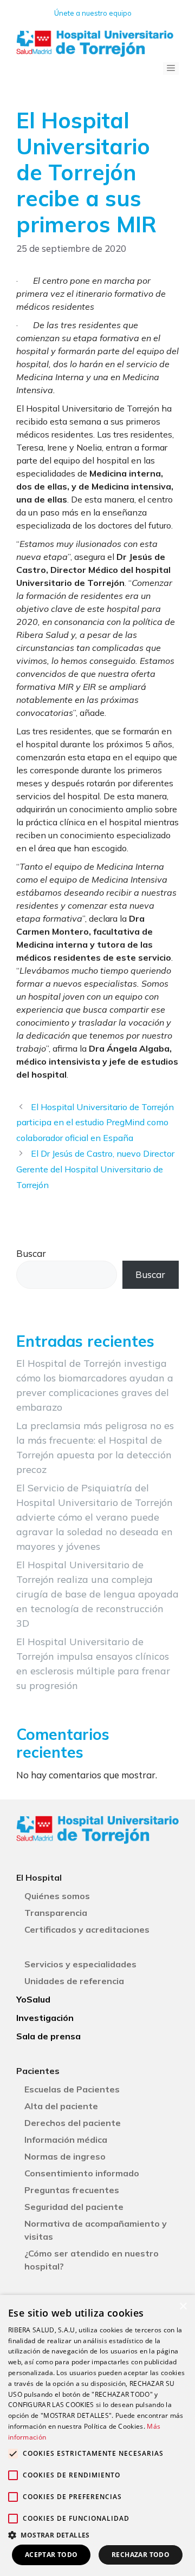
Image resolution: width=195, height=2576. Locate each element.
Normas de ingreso (65, 2156)
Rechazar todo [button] (141, 2555)
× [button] (183, 2307)
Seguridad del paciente (74, 2207)
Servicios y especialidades (80, 1964)
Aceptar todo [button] (51, 2555)
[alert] (97, 2435)
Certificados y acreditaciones (87, 1929)
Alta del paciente (61, 2106)
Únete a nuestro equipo (93, 13)
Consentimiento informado (82, 2173)
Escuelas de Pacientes (72, 2089)
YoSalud (33, 1999)
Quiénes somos (57, 1896)
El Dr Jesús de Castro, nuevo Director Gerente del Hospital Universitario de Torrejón (95, 1169)
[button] (97, 2535)
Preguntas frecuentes (72, 2190)
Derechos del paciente (73, 2123)
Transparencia (56, 1913)
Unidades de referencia (74, 1981)
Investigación (45, 2018)
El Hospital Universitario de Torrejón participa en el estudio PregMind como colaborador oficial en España (95, 1123)
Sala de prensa (48, 2036)
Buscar (31, 1253)
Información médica (66, 2140)
